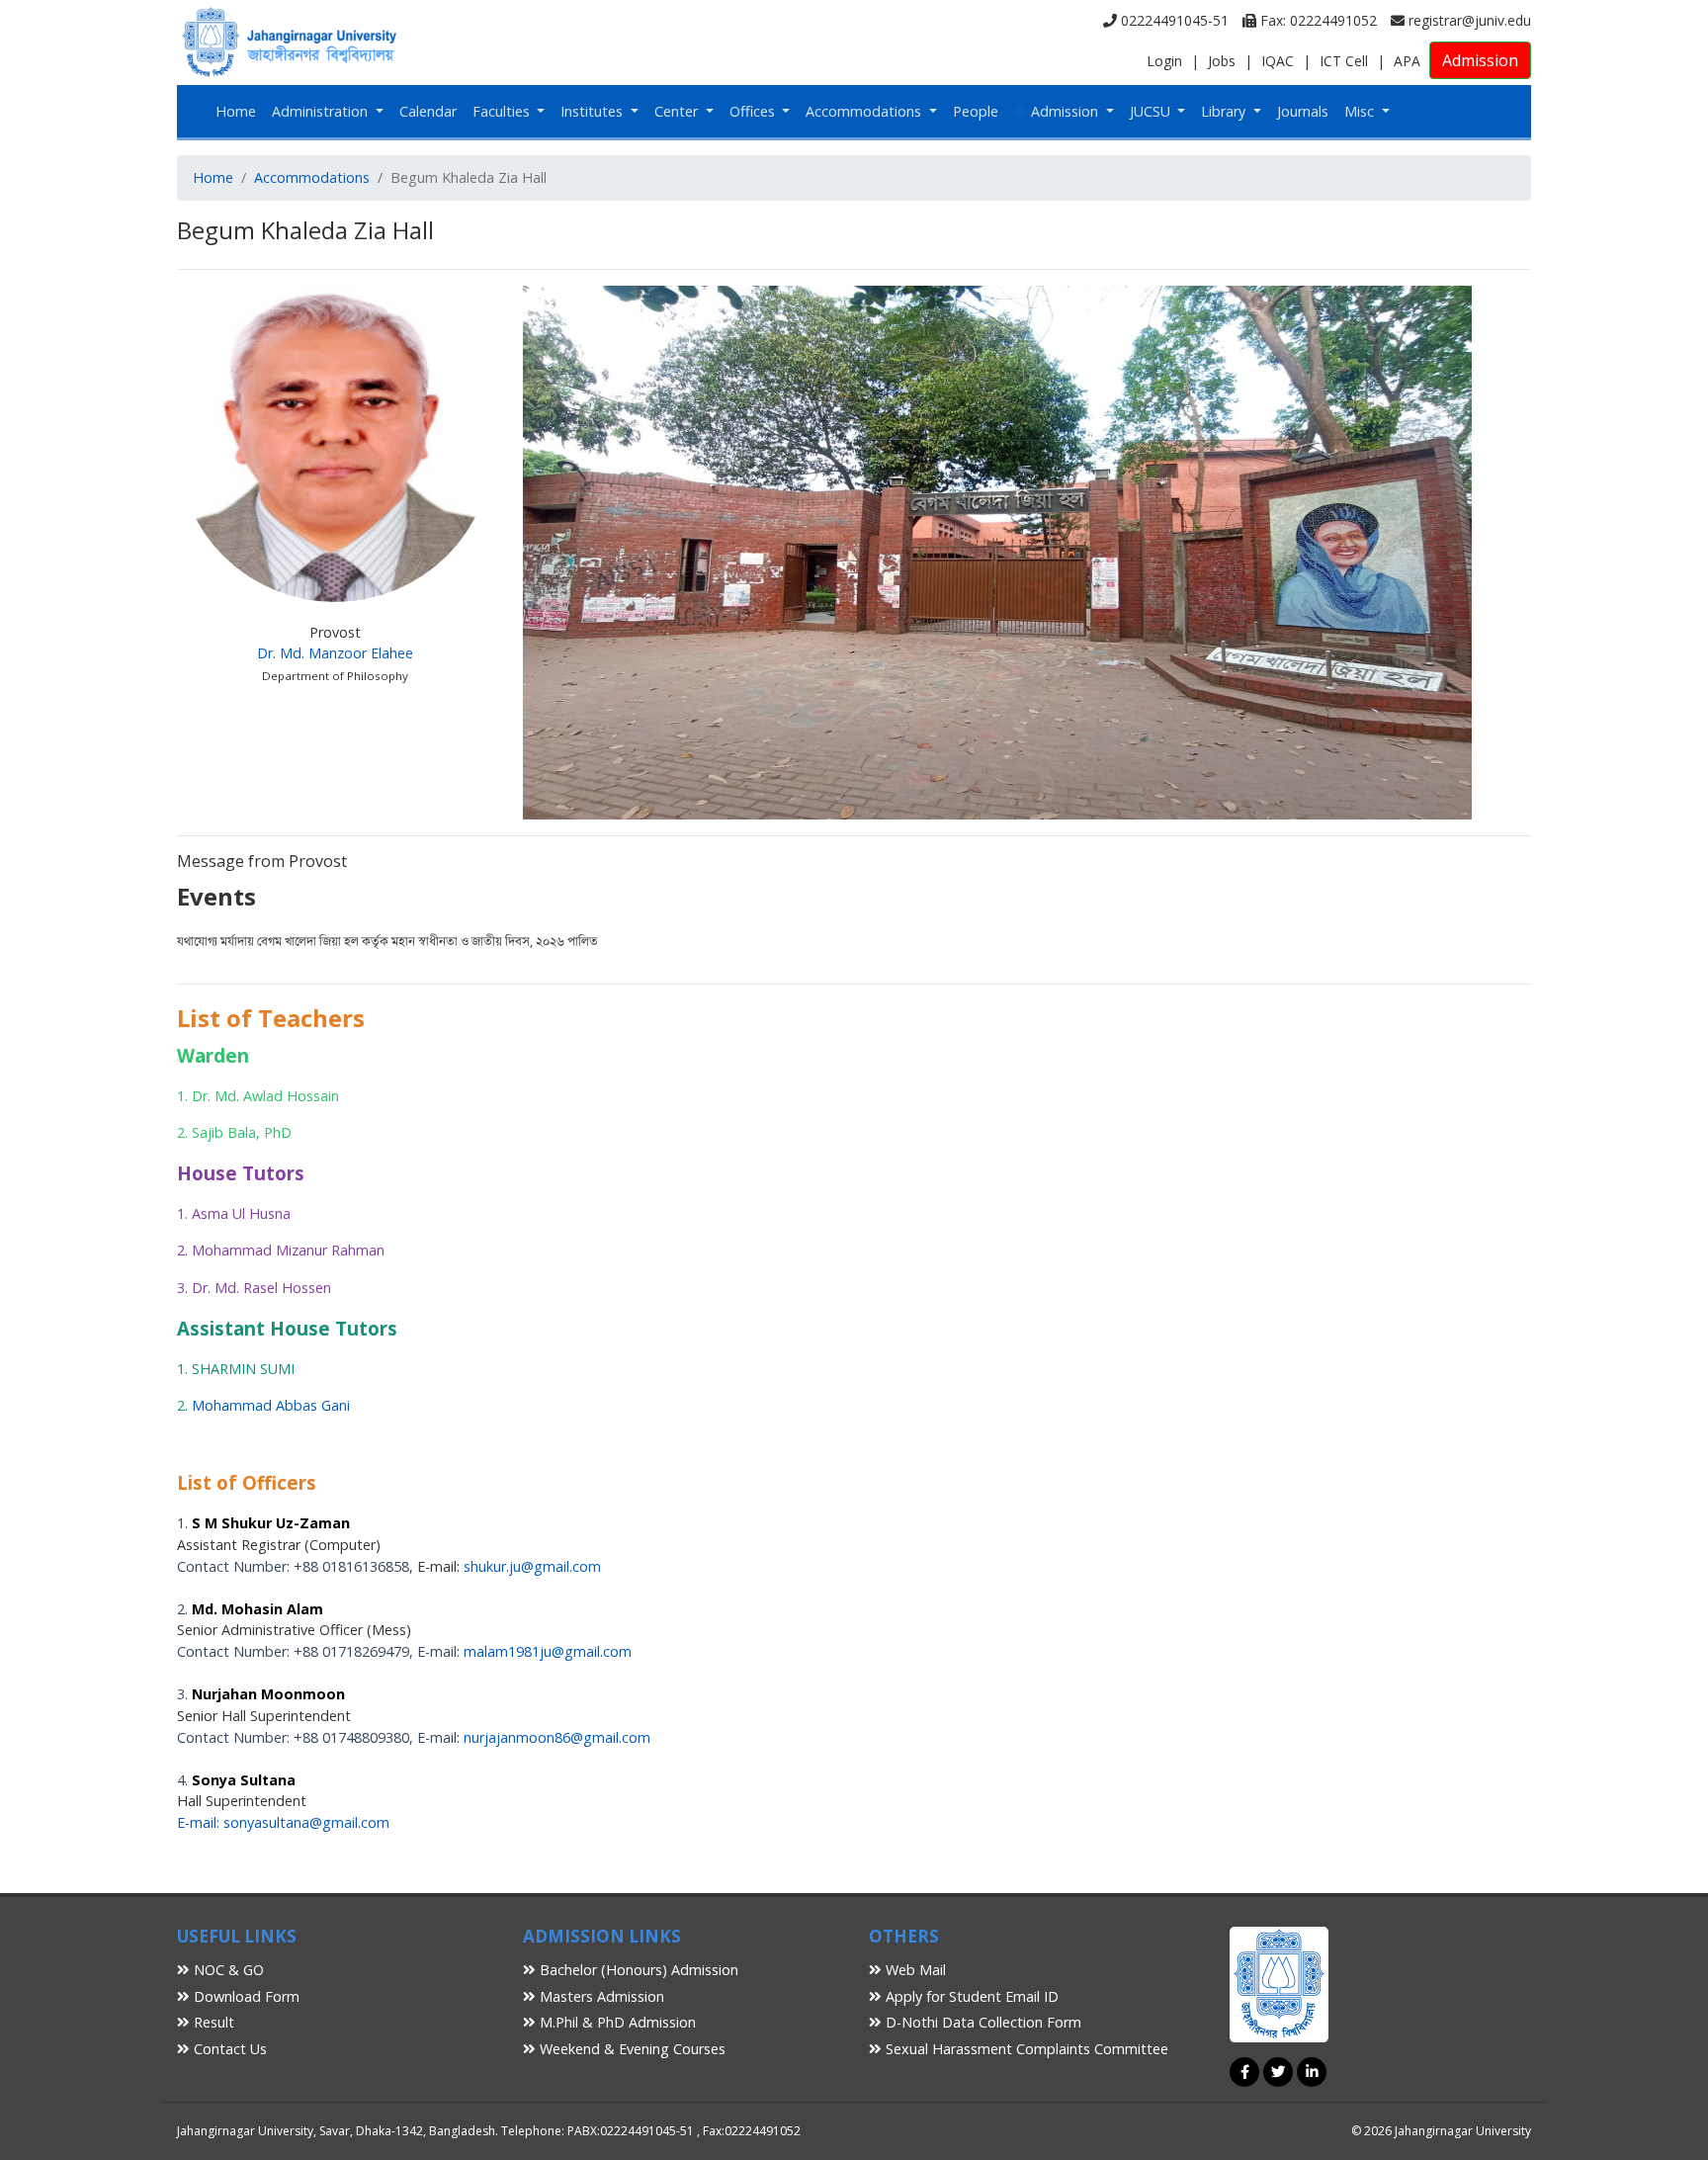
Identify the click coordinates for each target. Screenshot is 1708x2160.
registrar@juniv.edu (1468, 20)
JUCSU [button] (1152, 111)
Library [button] (1225, 111)
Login (1164, 61)
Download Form (245, 1996)
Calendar (428, 111)
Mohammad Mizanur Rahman (288, 1250)
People (976, 111)
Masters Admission (600, 1996)
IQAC (1278, 61)
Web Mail (914, 1970)
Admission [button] (1065, 111)
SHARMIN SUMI (243, 1369)
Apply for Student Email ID (970, 1996)
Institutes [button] (594, 111)
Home (236, 111)
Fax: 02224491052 (1317, 20)
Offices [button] (754, 111)
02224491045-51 (1173, 20)
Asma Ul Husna (241, 1213)
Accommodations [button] (865, 111)
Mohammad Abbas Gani (271, 1405)
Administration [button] (322, 111)
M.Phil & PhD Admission (616, 2022)
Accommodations (312, 177)
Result (212, 2022)
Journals (1303, 111)
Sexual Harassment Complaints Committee (1025, 2049)
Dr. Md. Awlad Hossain (265, 1096)
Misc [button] (1361, 111)
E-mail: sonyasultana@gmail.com (283, 1822)
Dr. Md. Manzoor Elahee (335, 653)
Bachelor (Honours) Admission (637, 1970)
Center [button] (678, 111)
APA (1407, 61)
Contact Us (228, 2049)
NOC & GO (227, 1970)
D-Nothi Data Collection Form (982, 2022)
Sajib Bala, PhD (242, 1132)
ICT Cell (1344, 61)
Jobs (1222, 61)
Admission (1480, 60)
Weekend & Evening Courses (631, 2049)
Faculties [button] (503, 111)
